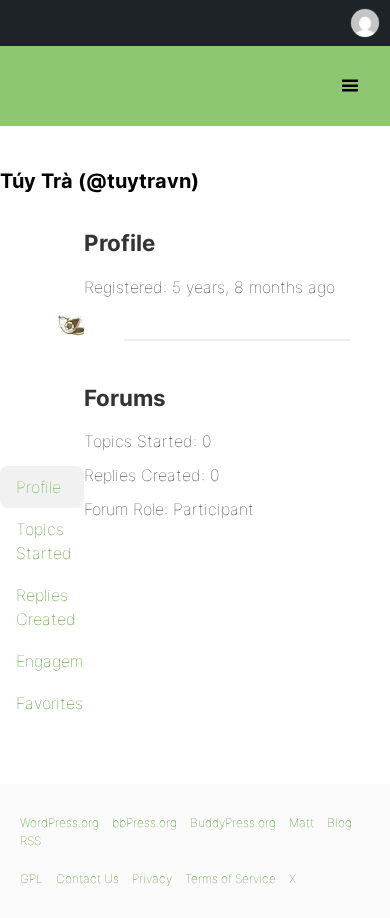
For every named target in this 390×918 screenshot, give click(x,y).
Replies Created (46, 607)
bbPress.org (32, 86)
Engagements (50, 661)
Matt (301, 822)
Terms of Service (230, 878)
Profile (38, 487)
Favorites (49, 703)
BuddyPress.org (233, 822)
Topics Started (44, 541)
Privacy (152, 878)
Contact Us (87, 878)
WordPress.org (59, 822)
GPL (31, 878)
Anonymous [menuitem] (364, 23)
